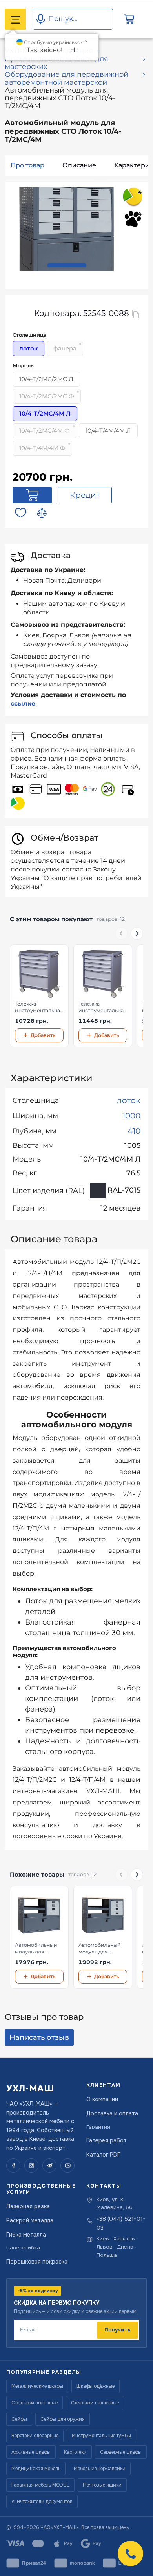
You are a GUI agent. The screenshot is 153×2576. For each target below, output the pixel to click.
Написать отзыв (39, 2037)
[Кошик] (129, 19)
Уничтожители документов (42, 2502)
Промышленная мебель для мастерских (56, 63)
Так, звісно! (45, 50)
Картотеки (75, 2452)
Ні (74, 50)
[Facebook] (13, 2166)
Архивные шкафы (31, 2452)
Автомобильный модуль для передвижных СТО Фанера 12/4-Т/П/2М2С (39, 1949)
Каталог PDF (103, 2155)
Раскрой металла (30, 2220)
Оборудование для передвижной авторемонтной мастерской (66, 78)
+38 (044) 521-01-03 (121, 2223)
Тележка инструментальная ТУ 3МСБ (39, 1008)
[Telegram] (49, 2166)
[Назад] (121, 933)
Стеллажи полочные (35, 2403)
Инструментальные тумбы (101, 2436)
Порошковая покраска (37, 2262)
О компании (102, 2099)
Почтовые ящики (102, 2485)
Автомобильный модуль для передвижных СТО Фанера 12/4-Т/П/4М (103, 1949)
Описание (79, 165)
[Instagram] (31, 2166)
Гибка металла (26, 2235)
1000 (131, 1116)
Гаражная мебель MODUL (40, 2485)
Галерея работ (107, 2140)
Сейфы (19, 2419)
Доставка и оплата (112, 2113)
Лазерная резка (28, 2206)
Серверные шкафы (121, 2452)
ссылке (23, 703)
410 (134, 1131)
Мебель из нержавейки (100, 2469)
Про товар (27, 165)
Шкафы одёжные (96, 2386)
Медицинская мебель (36, 2469)
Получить (117, 2330)
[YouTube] (67, 2166)
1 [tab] (67, 265)
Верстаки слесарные (35, 2436)
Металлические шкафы (37, 2386)
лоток (129, 1100)
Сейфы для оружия (63, 2419)
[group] (76, 996)
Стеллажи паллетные (95, 2403)
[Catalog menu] (15, 19)
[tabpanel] (67, 230)
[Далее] (137, 933)
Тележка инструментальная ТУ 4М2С (103, 1008)
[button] (130, 2553)
